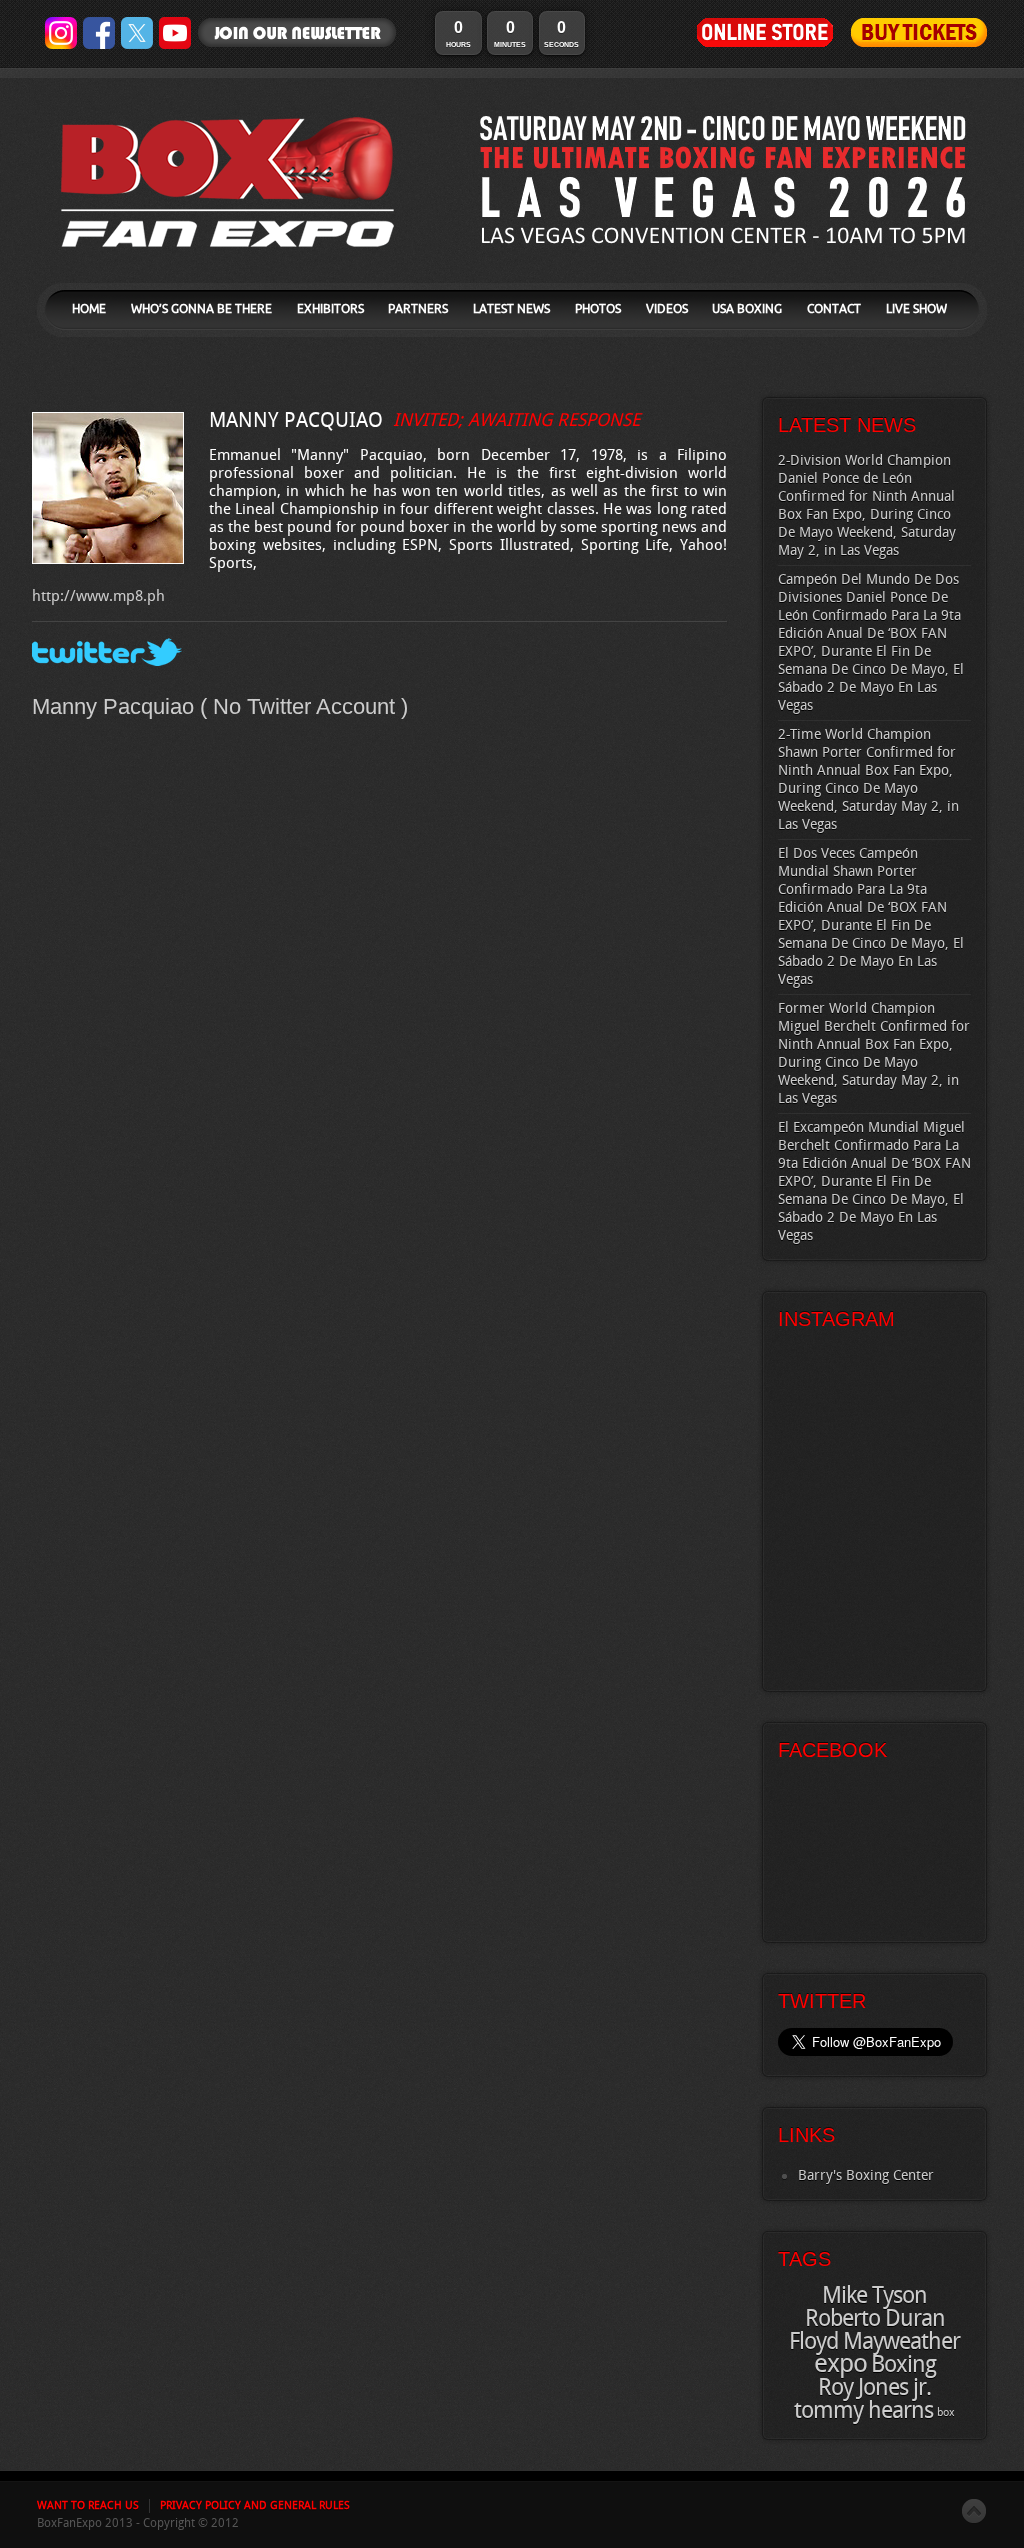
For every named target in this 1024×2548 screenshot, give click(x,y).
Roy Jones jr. (874, 2388)
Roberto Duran (875, 2319)
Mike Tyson (874, 2296)
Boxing (903, 2365)
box (946, 2413)
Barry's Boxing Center (866, 2175)
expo (840, 2364)
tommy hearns (863, 2411)
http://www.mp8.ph (98, 597)
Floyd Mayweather (874, 2342)
